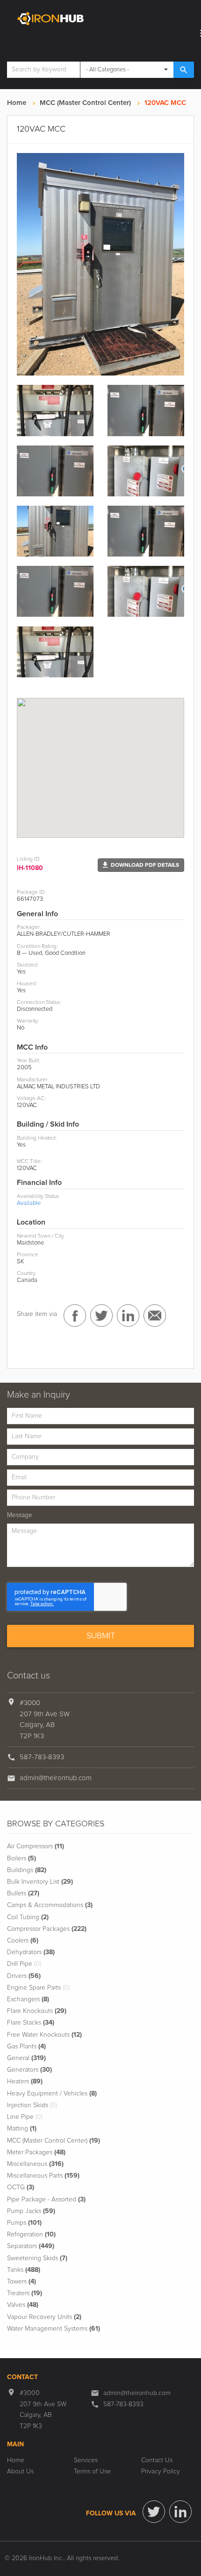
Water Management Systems (54, 2329)
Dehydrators (31, 1952)
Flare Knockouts (37, 2011)
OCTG (21, 2187)
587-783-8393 (42, 1757)
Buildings (27, 1870)
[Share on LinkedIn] (128, 1316)
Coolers (23, 1941)
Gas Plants (26, 2047)
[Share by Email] (155, 1316)
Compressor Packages (47, 1929)
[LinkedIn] (180, 2512)
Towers (22, 2282)
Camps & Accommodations (50, 1905)
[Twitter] (154, 2512)
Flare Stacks (31, 2023)
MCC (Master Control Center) (85, 103)
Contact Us (157, 2460)
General (26, 2058)
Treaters (25, 2293)
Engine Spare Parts (38, 1988)
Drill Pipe (24, 1964)
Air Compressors (36, 1846)
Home (17, 103)
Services (86, 2460)
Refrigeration (31, 2235)
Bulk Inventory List (40, 1882)
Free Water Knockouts (44, 2035)
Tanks (24, 2270)
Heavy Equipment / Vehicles (52, 2094)
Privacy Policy (161, 2472)
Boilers (22, 1859)
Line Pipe (25, 2117)
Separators (31, 2246)
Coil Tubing (28, 1917)
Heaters (25, 2082)
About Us (20, 2472)
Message (20, 1515)
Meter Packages (36, 2152)
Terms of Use (92, 2472)
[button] (141, 865)
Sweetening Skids (37, 2258)
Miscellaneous (35, 2164)
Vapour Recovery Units (44, 2317)
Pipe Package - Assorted (46, 2200)
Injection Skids (32, 2105)
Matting (22, 2129)
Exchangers (28, 1999)
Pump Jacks (31, 2211)
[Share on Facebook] (75, 1316)
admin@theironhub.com (56, 1778)
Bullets (23, 1894)
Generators (29, 2070)
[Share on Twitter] (101, 1316)
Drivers (24, 1976)
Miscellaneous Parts (43, 2176)
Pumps (24, 2223)
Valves (23, 2305)
